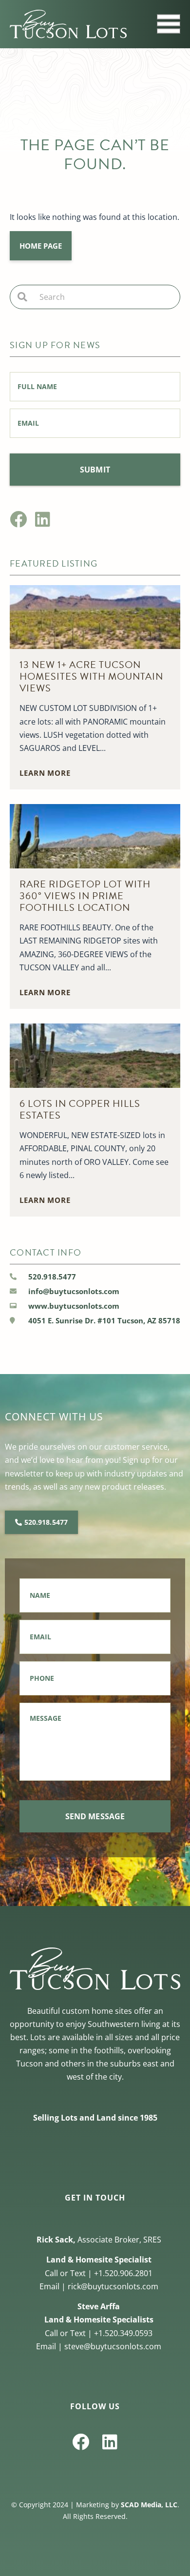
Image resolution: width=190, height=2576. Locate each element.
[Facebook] (18, 519)
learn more (45, 773)
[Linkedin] (43, 519)
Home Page (41, 246)
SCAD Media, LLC (149, 2505)
